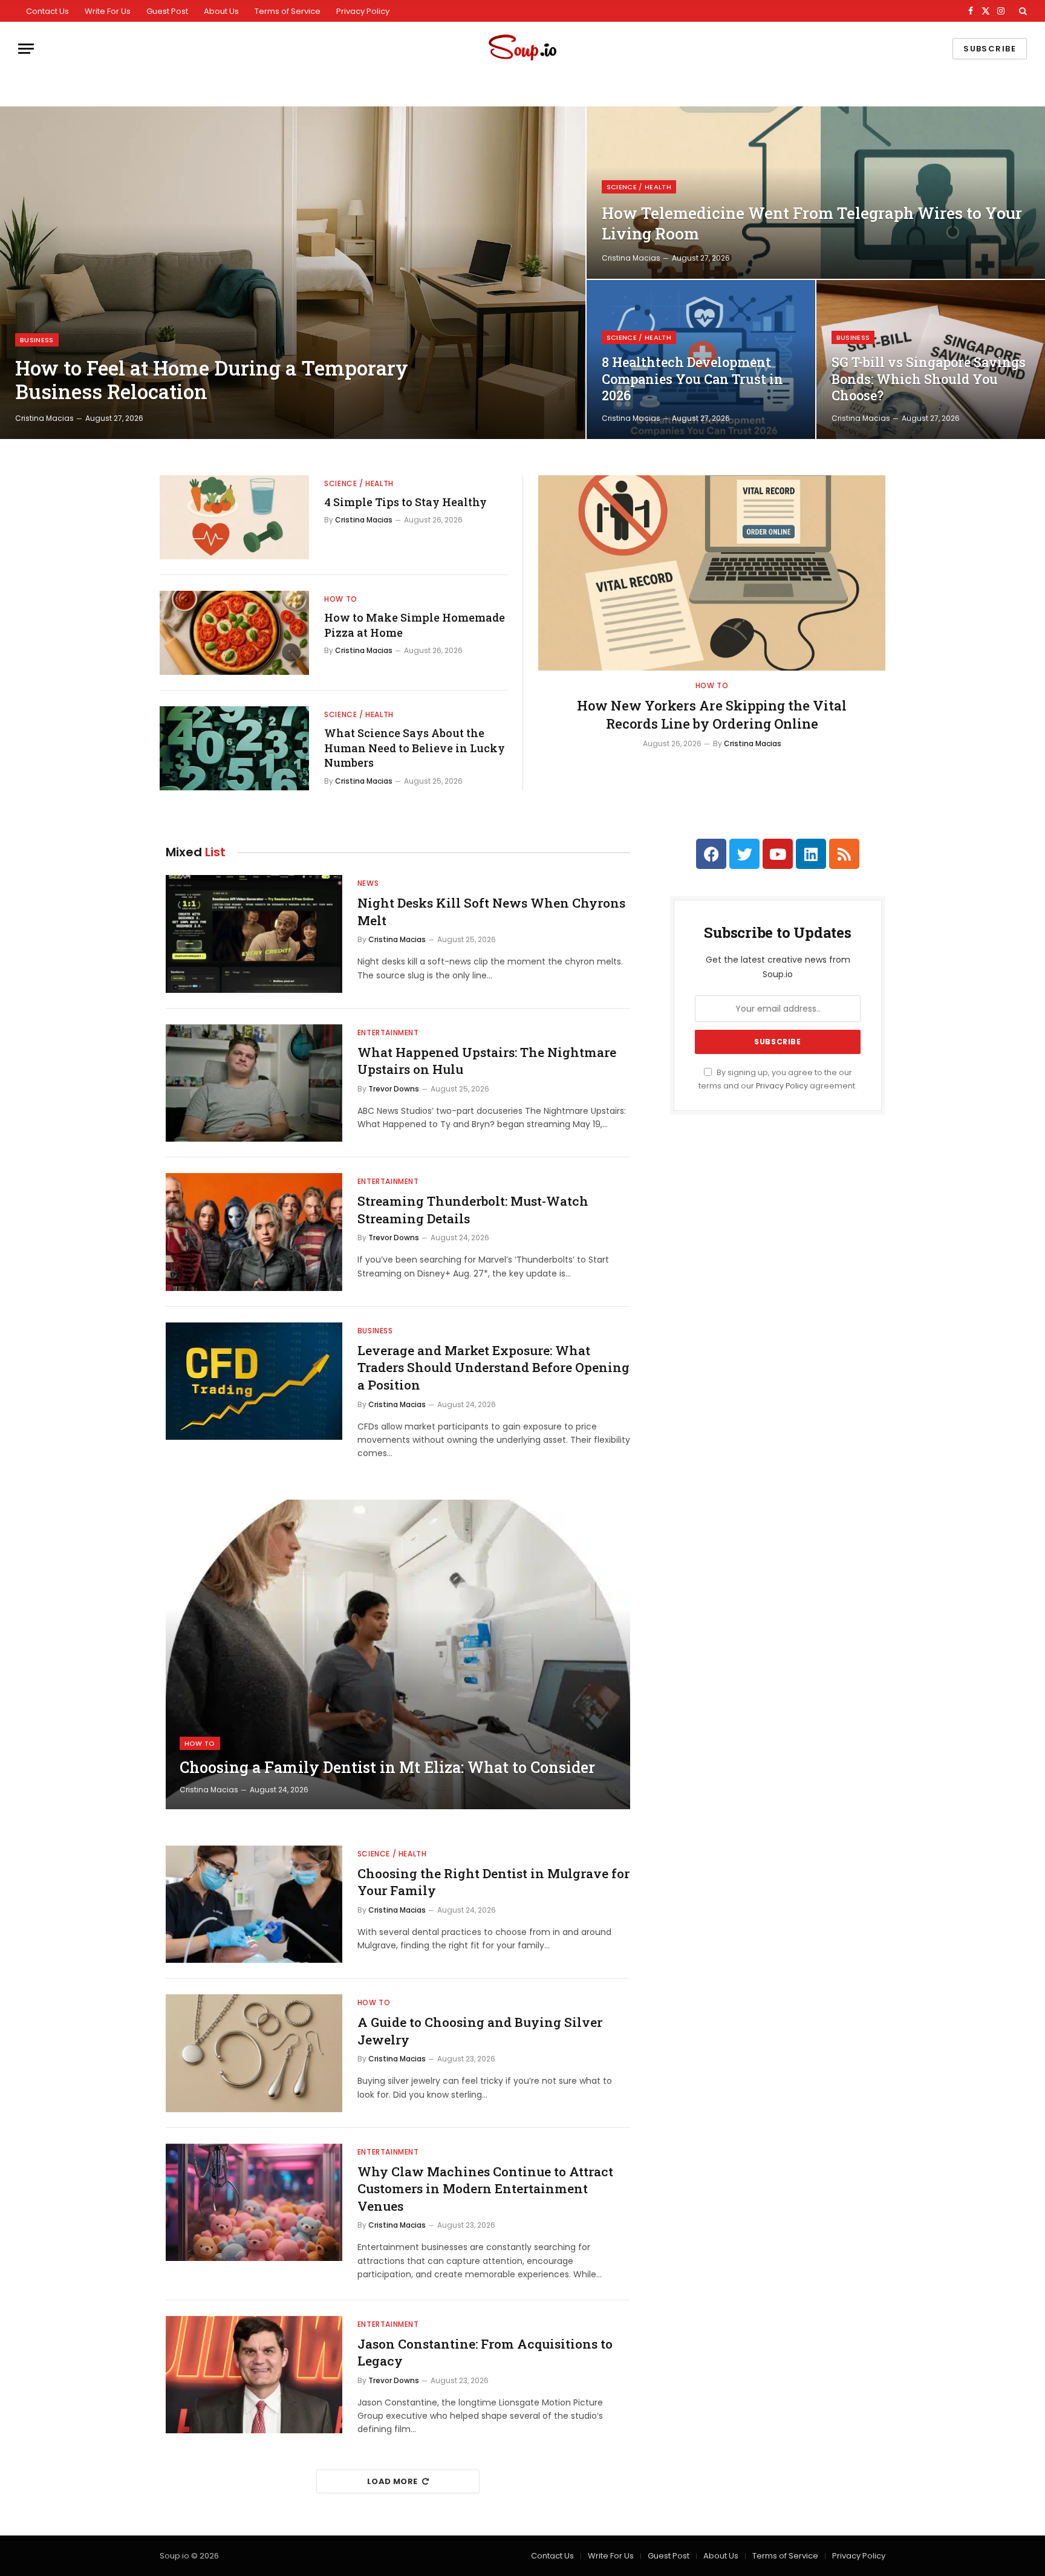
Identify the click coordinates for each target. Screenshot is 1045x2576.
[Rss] (844, 854)
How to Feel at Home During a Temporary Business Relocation (212, 380)
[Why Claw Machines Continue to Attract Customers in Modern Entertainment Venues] (254, 2203)
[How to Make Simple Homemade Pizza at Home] (234, 633)
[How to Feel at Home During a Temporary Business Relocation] (293, 273)
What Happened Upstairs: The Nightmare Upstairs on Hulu (487, 1061)
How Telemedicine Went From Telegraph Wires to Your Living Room (812, 223)
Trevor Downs (394, 1089)
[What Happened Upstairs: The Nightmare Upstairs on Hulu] (254, 1083)
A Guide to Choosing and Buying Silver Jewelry (480, 2031)
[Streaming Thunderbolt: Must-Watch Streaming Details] (254, 1232)
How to (341, 599)
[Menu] (26, 49)
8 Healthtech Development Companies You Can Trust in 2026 (692, 379)
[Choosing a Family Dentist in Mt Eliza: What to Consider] (398, 1654)
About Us (221, 11)
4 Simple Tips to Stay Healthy (405, 502)
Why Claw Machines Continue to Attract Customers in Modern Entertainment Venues (485, 2189)
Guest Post (167, 11)
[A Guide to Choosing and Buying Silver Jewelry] (254, 2053)
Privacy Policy (363, 11)
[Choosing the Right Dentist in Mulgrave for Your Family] (254, 1904)
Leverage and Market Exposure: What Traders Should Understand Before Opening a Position (493, 1368)
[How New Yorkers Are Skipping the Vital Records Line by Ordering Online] (712, 573)
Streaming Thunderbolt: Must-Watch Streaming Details (473, 1210)
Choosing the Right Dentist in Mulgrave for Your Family (493, 1882)
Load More (392, 2481)
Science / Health (639, 187)
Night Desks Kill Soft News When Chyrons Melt (491, 912)
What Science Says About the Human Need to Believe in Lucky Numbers (415, 748)
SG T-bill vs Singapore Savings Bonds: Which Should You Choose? (929, 379)
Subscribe (990, 49)
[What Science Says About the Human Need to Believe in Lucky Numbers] (234, 748)
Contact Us (47, 11)
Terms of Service (288, 11)
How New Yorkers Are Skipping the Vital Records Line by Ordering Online (712, 714)
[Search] (1022, 11)
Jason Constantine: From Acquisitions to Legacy (485, 2353)
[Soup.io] (522, 49)
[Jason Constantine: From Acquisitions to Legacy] (254, 2375)
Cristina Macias (44, 418)
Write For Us (108, 11)
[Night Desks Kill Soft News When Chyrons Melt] (254, 934)
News (368, 883)
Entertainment (388, 1033)
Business (37, 340)
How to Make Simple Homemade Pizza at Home (415, 625)
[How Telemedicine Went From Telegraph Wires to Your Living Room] (816, 193)
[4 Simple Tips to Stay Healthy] (234, 517)
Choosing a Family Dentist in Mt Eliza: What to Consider (387, 1768)
